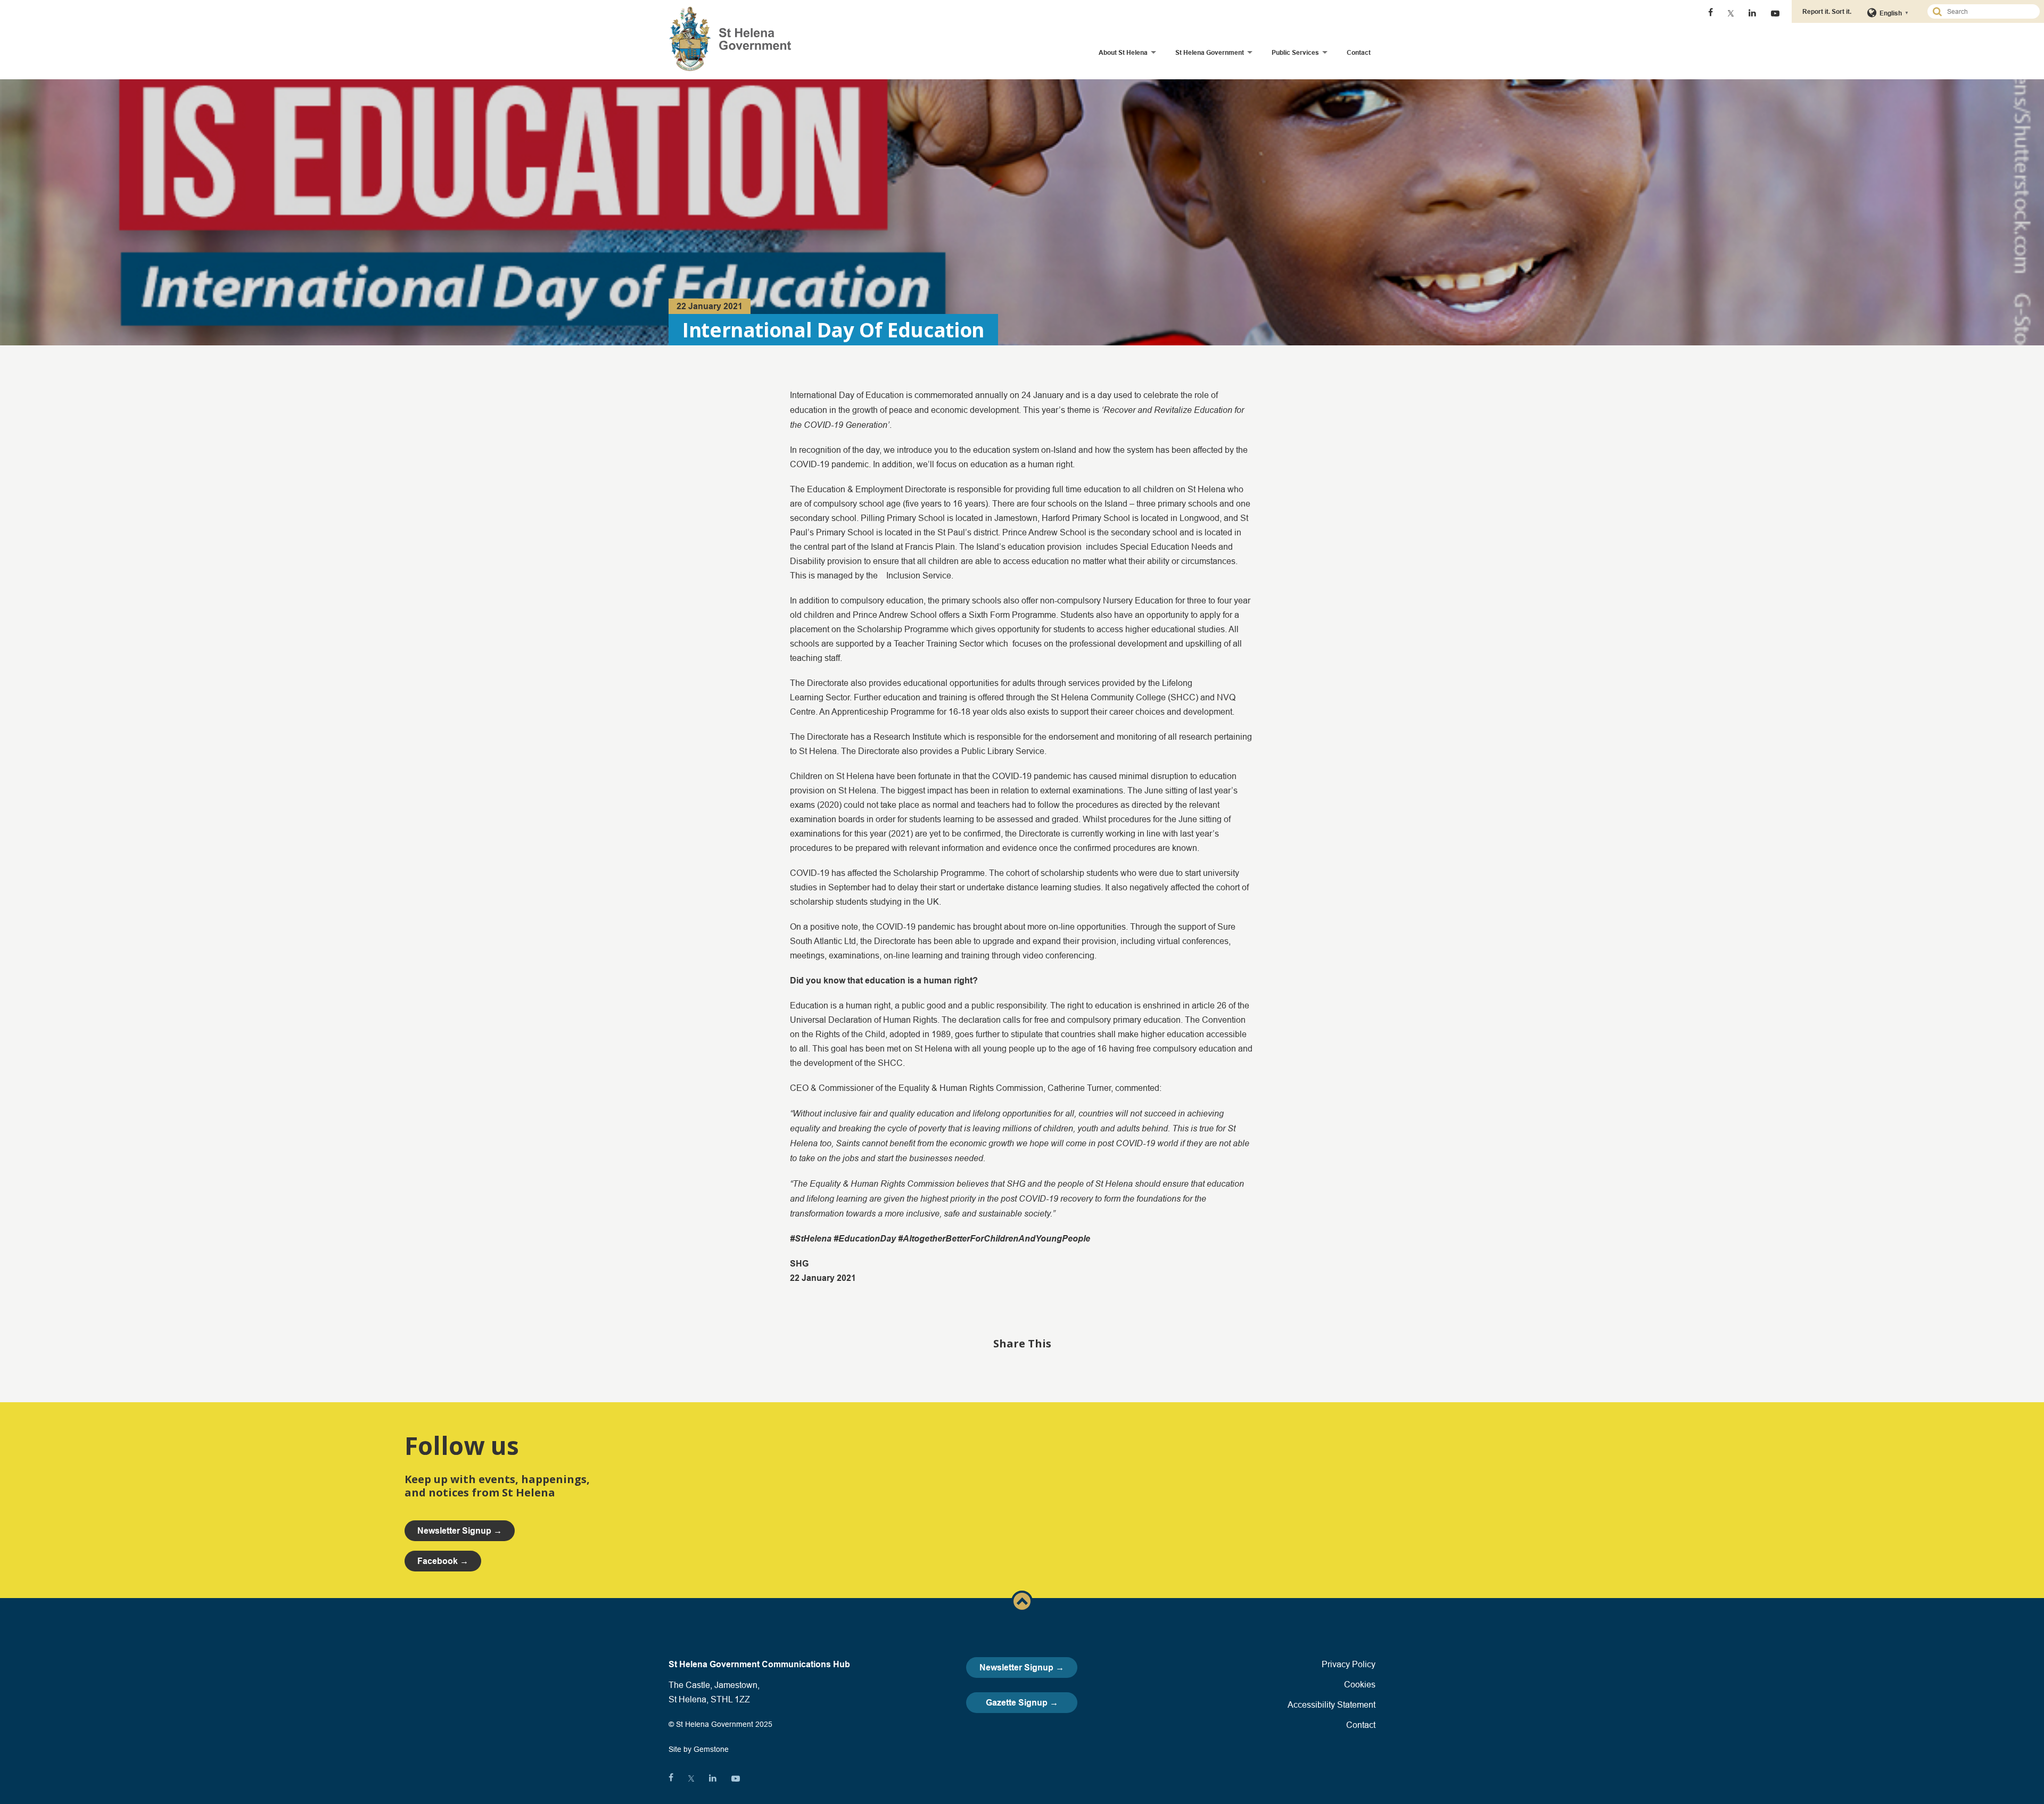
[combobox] (1988, 11)
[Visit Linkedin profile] (1752, 13)
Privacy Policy (1349, 1664)
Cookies (1360, 1684)
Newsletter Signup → (1022, 1668)
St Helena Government (1210, 52)
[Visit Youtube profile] (1775, 13)
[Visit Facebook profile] (1711, 13)
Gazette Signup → (1022, 1703)
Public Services (1295, 52)
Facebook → (443, 1561)
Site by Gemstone (699, 1749)
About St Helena (1123, 52)
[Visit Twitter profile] (1731, 13)
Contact (1359, 52)
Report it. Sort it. (1827, 11)
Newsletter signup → (460, 1531)
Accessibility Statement (1332, 1704)
